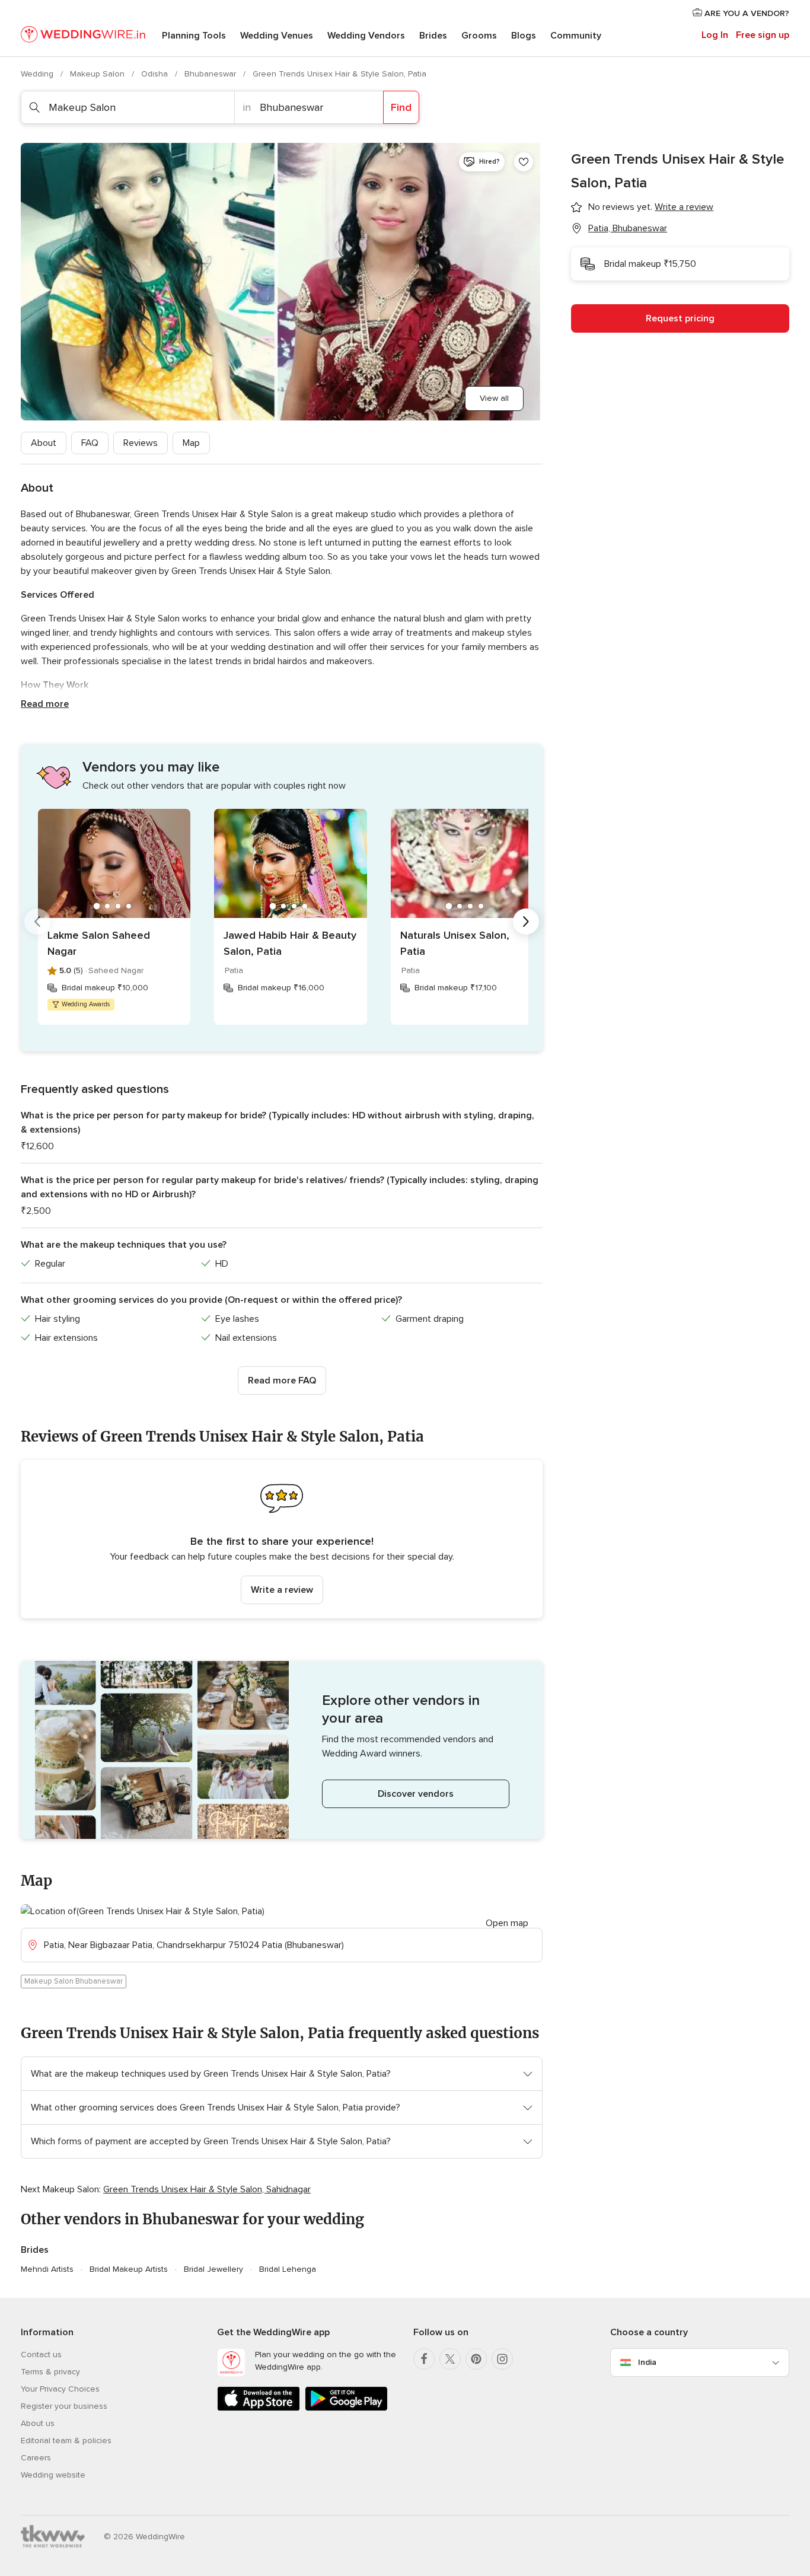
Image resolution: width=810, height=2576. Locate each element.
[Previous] (37, 922)
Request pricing (680, 318)
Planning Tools (194, 36)
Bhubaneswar (211, 74)
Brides (433, 36)
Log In (715, 35)
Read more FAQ (282, 1381)
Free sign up (763, 35)
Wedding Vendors (366, 36)
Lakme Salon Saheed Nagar (99, 943)
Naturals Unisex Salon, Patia (455, 943)
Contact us (41, 2355)
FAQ (90, 443)
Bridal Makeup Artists (129, 2269)
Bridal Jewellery (213, 2269)
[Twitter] (450, 2359)
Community (576, 36)
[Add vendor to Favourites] (524, 162)
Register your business (64, 2406)
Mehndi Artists (47, 2269)
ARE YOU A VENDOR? (746, 13)
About (44, 443)
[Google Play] (346, 2408)
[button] (282, 1539)
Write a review (282, 1590)
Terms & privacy (50, 2372)
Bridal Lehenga (288, 2269)
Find (401, 107)
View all (494, 398)
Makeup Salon (98, 74)
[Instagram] (502, 2359)
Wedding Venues (277, 36)
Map (191, 443)
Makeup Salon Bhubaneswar (74, 1981)
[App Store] (259, 2408)
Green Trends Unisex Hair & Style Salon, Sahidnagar (207, 2189)
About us (38, 2423)
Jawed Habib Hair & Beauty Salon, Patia (290, 943)
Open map (507, 1923)
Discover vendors (416, 1794)
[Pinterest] (476, 2359)
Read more (45, 704)
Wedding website (53, 2475)
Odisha (156, 74)
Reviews (141, 443)
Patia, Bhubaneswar (628, 228)
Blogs (524, 36)
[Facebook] (424, 2359)
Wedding (38, 74)
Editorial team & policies (66, 2440)
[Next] (526, 922)
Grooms (479, 36)
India (647, 2362)
